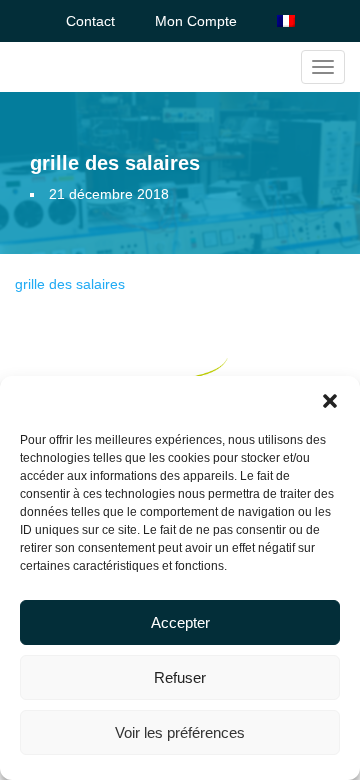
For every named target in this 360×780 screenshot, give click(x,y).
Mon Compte (196, 21)
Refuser (180, 677)
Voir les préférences (180, 732)
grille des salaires (70, 284)
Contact (90, 21)
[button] (330, 401)
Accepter (180, 622)
